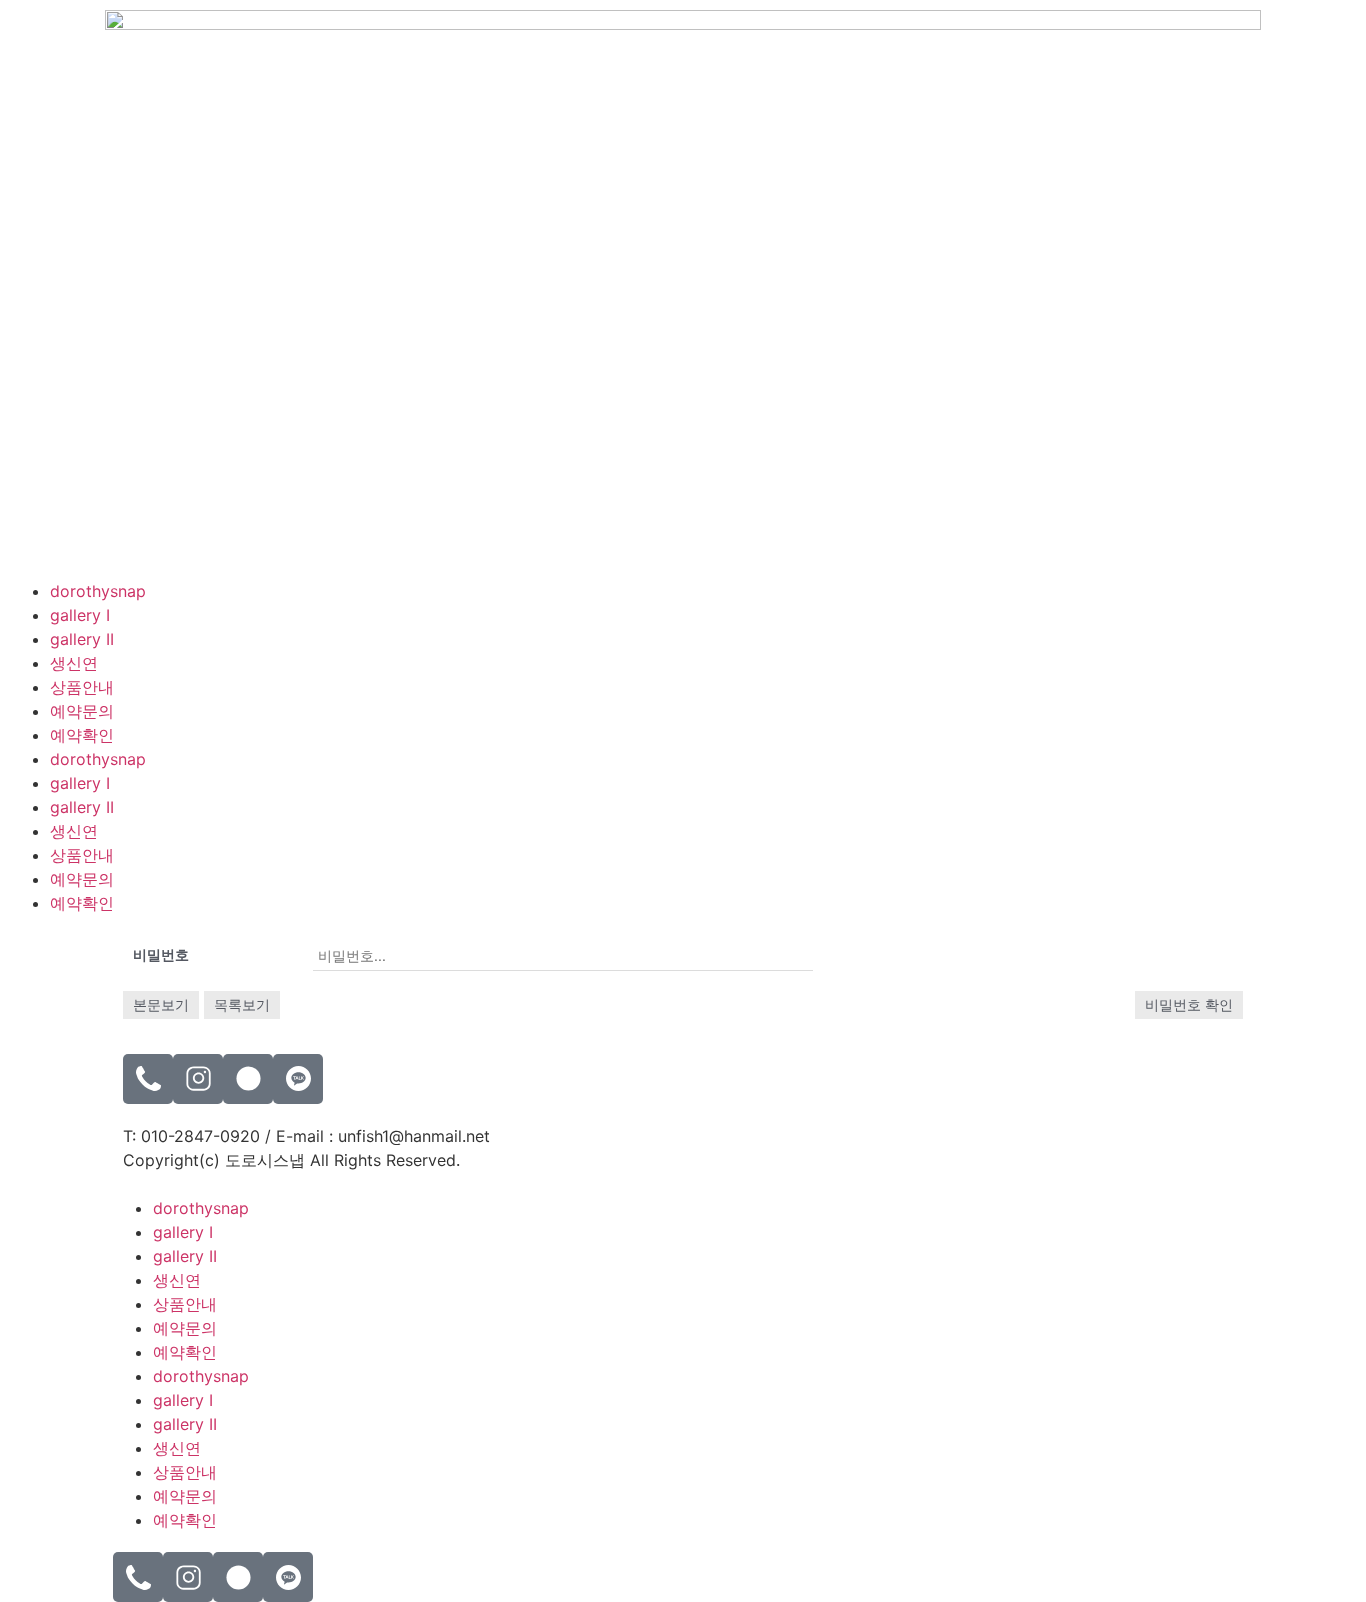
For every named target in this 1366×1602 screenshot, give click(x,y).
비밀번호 (161, 954)
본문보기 (161, 1004)
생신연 (74, 663)
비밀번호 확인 (1189, 1004)
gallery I (80, 615)
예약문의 (82, 711)
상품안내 (82, 687)
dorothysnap (98, 591)
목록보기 (242, 1004)
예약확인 (82, 735)
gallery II (82, 639)
